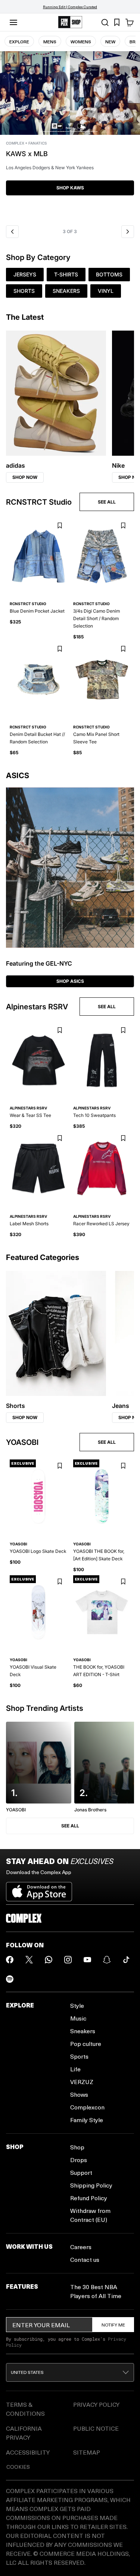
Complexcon (87, 2107)
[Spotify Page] (10, 1979)
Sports (79, 2056)
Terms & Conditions (25, 2409)
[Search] (105, 22)
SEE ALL (107, 502)
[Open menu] (13, 22)
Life (75, 2069)
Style (77, 2005)
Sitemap (87, 2452)
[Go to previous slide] (12, 232)
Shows (79, 2094)
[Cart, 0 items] (130, 22)
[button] (70, 136)
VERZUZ (82, 2082)
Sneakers (83, 2031)
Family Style (87, 2120)
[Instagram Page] (68, 1960)
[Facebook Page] (10, 1960)
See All (70, 1826)
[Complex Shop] (70, 22)
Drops (79, 2160)
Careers (81, 2247)
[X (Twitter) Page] (29, 1960)
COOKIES (18, 2467)
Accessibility (28, 2452)
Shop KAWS (70, 188)
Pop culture (86, 2044)
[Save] (60, 526)
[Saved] (117, 22)
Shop (77, 2147)
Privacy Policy (96, 2404)
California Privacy (24, 2433)
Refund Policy (89, 2198)
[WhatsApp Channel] (49, 1960)
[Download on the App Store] (39, 1889)
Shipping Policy (91, 2185)
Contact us (85, 2259)
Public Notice (96, 2428)
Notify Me (113, 2325)
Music (78, 2018)
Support (81, 2172)
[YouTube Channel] (87, 1960)
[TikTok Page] (126, 1960)
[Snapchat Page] (107, 1960)
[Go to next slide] (128, 232)
